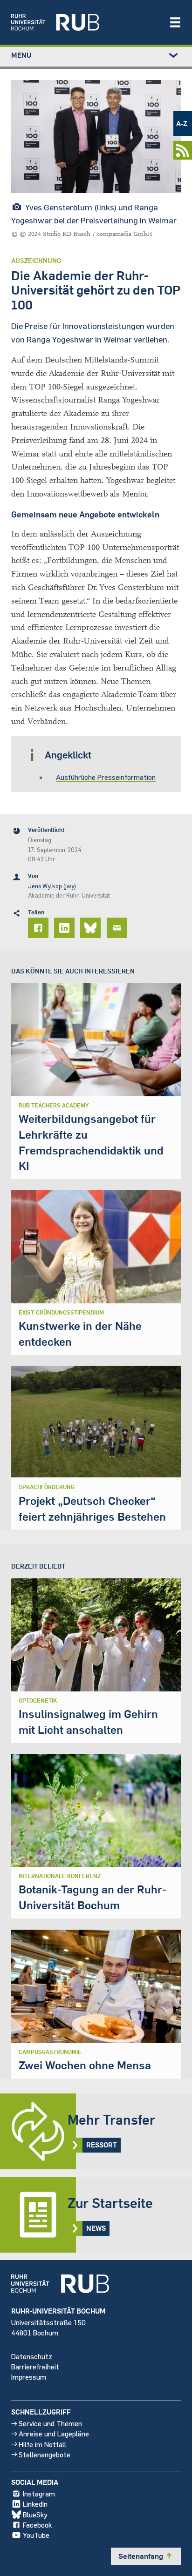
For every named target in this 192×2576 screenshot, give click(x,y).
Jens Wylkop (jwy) (52, 886)
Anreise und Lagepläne (54, 2433)
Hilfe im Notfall (42, 2444)
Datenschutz (32, 2356)
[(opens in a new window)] (85, 22)
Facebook (37, 2525)
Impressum (29, 2377)
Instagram (39, 2493)
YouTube (36, 2535)
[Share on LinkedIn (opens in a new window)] (66, 928)
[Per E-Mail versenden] (118, 928)
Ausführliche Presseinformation (106, 777)
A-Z (182, 123)
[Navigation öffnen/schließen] (175, 22)
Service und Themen (50, 2423)
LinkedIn (35, 2504)
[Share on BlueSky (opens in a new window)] (92, 928)
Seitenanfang (146, 2556)
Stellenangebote (45, 2454)
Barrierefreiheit (35, 2366)
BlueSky (35, 2514)
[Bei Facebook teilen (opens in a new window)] (40, 928)
